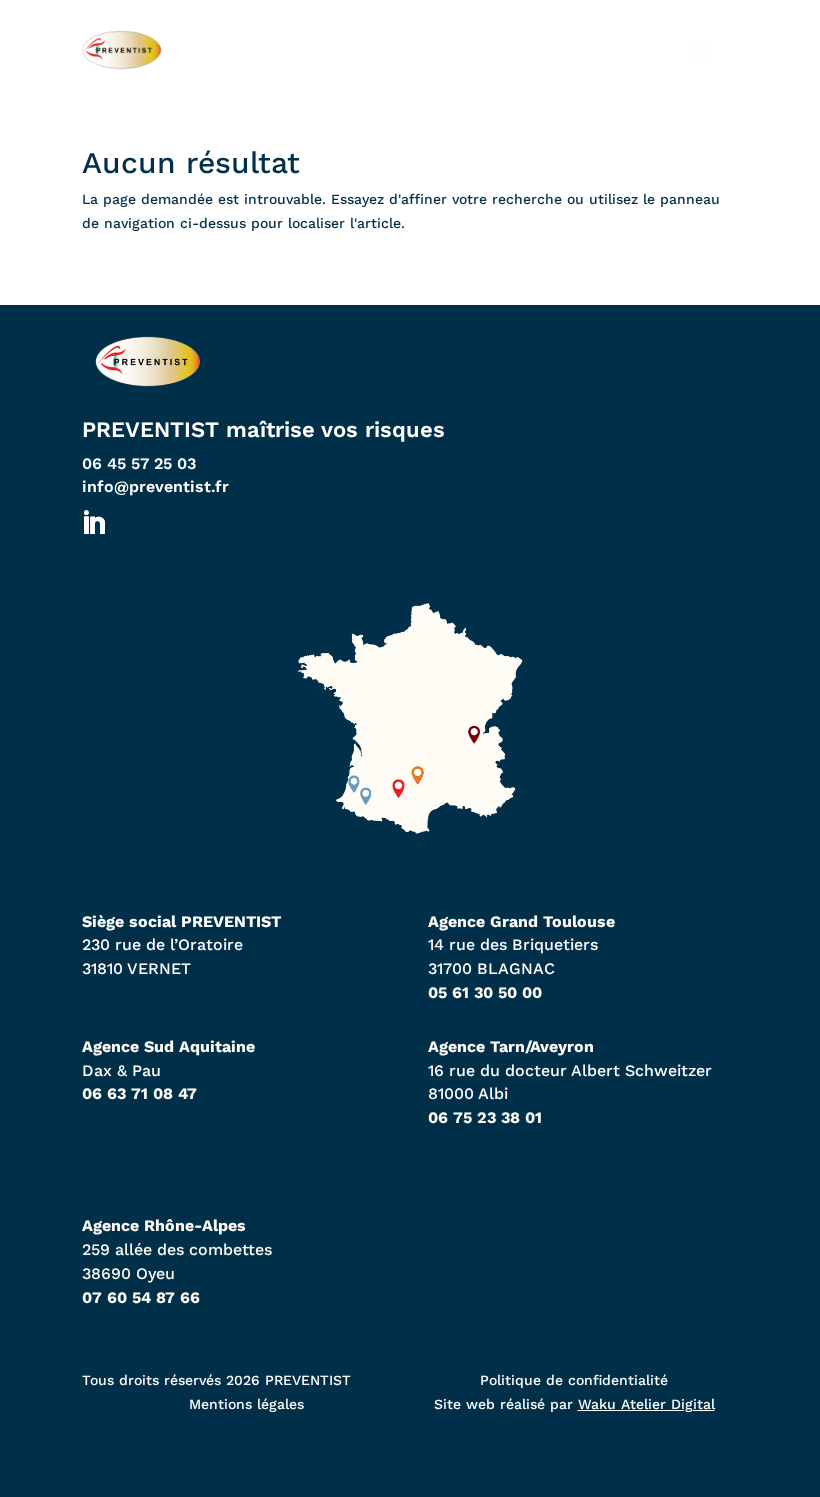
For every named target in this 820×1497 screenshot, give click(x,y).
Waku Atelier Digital (646, 1404)
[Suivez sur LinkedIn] (93, 524)
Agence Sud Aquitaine (168, 1046)
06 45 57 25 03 (139, 463)
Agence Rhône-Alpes (164, 1225)
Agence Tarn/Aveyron (511, 1046)
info (155, 486)
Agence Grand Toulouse (521, 921)
